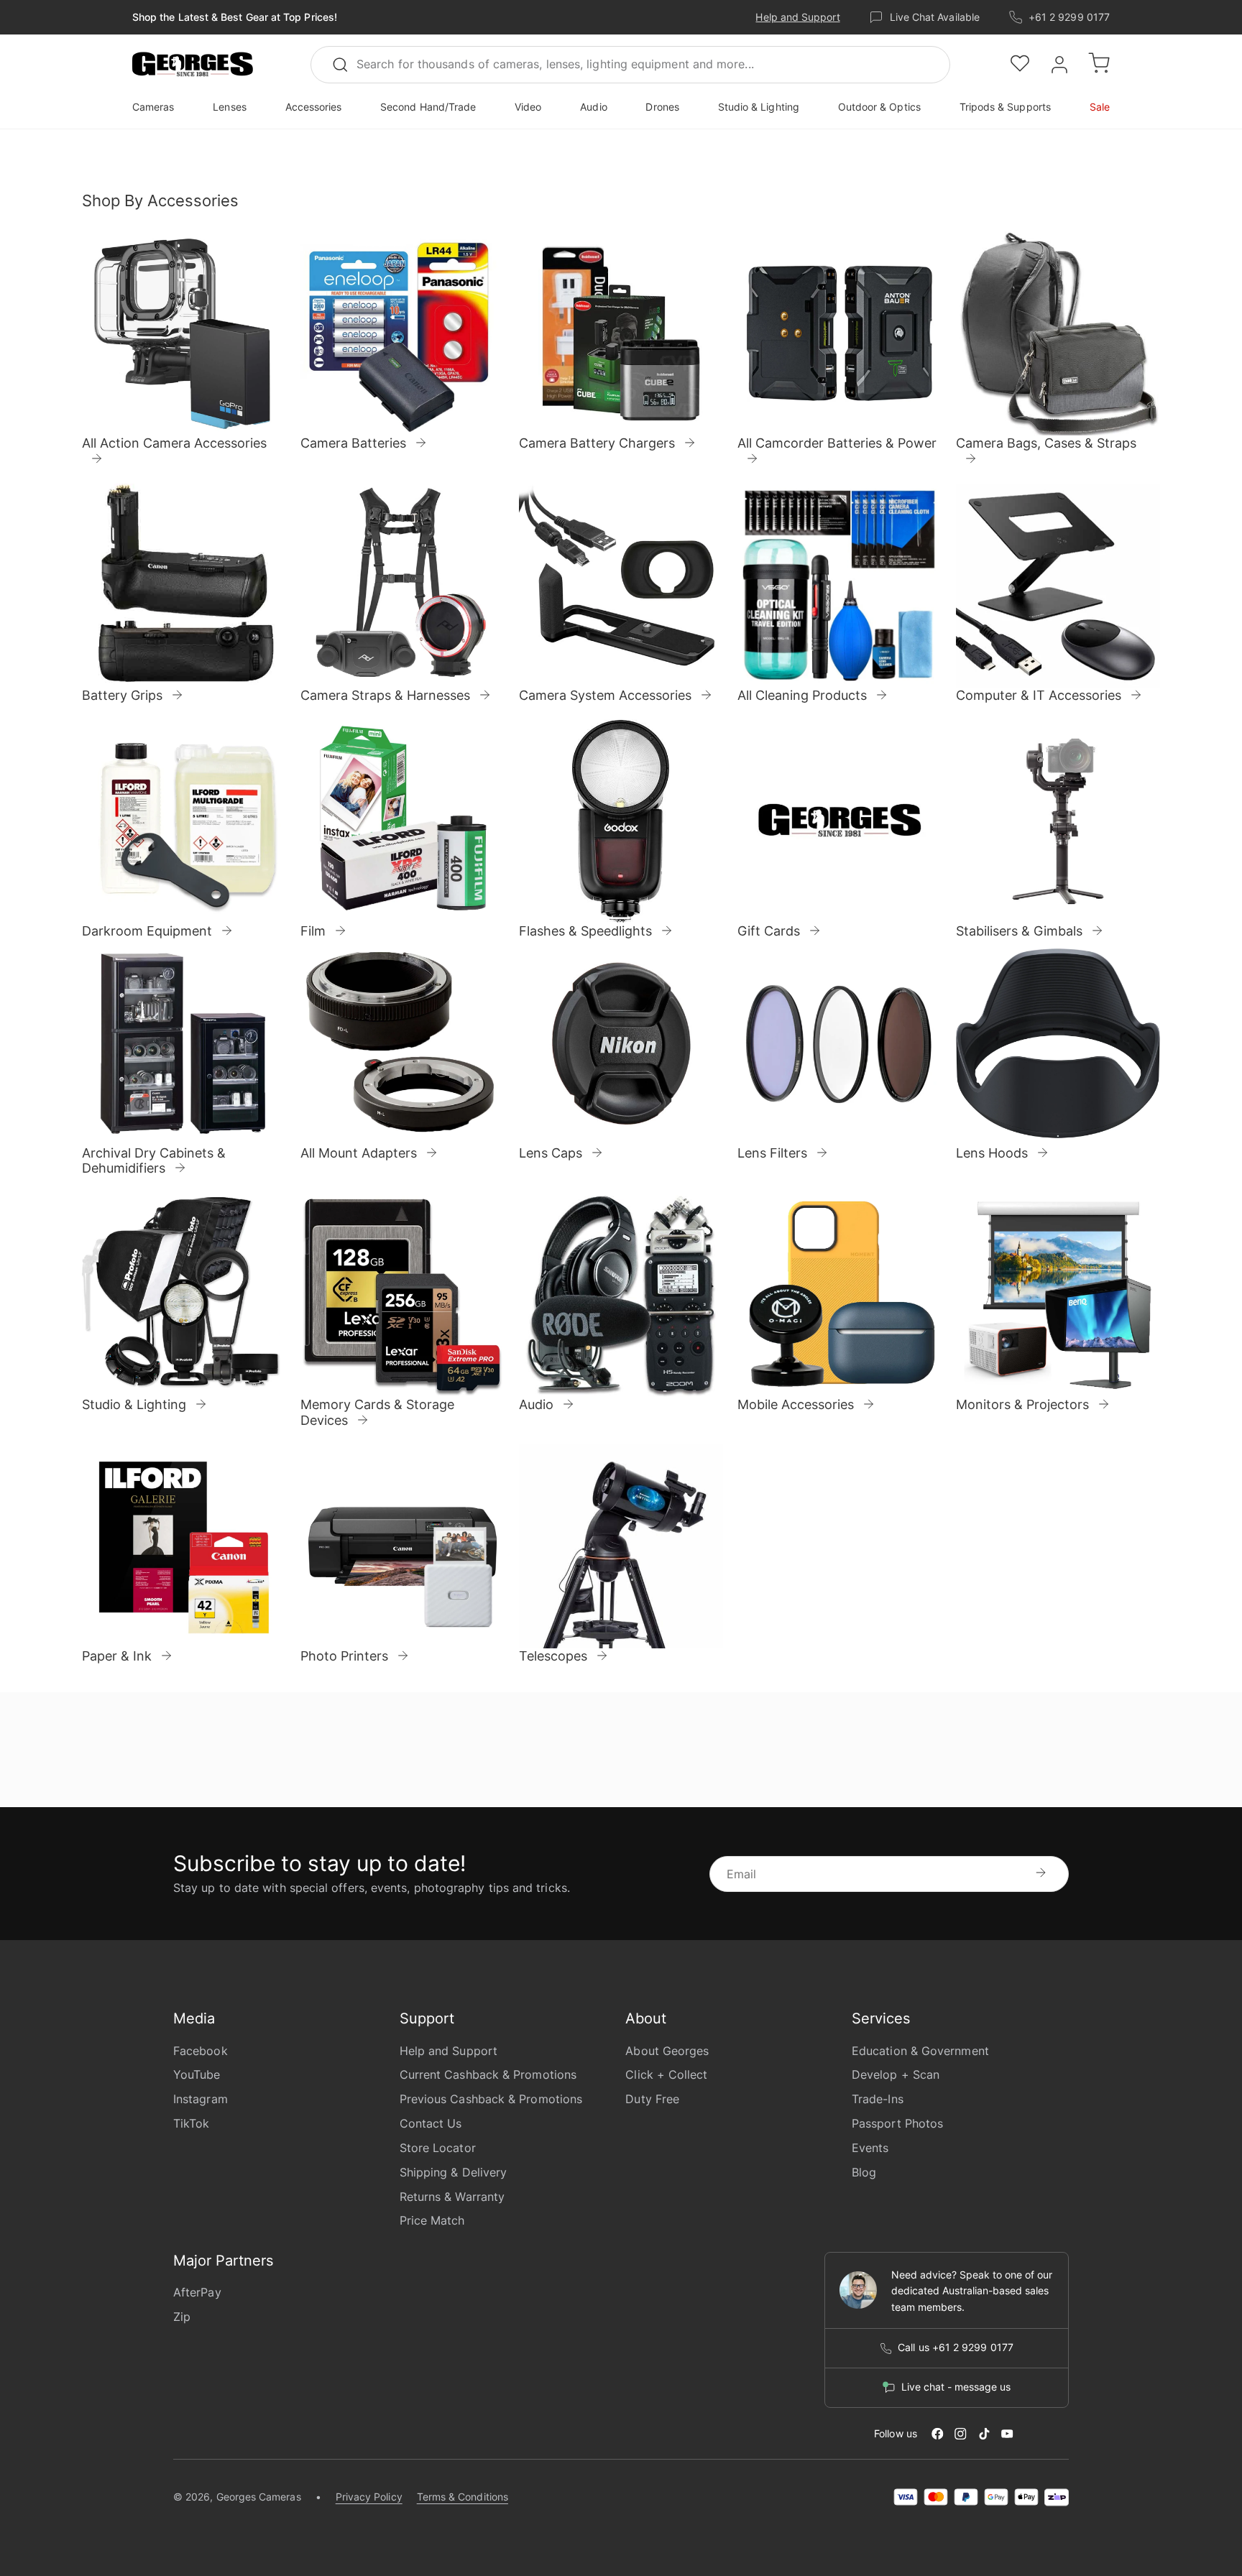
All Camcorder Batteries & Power (837, 443)
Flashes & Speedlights (585, 931)
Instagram (201, 2099)
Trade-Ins (878, 2099)
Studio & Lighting (134, 1404)
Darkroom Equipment (147, 931)
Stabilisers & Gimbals (1019, 931)
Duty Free (652, 2099)
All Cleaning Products (802, 695)
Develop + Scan (896, 2074)
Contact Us (431, 2123)
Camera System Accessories (605, 695)
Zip (182, 2317)
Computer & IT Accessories (1039, 695)
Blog (864, 2172)
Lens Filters (772, 1153)
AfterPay (197, 2292)
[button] (193, 65)
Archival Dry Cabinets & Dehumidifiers (154, 1161)
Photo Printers (344, 1656)
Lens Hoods (992, 1153)
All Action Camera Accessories (174, 443)
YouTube (197, 2074)
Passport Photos (897, 2123)
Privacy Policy (369, 2497)
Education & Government (920, 2051)
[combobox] (630, 65)
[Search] (346, 65)
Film (313, 931)
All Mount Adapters (359, 1153)
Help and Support (797, 17)
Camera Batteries (353, 444)
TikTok (191, 2123)
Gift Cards (769, 931)
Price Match (432, 2220)
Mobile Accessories (796, 1404)
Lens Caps (551, 1153)
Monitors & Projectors (1022, 1404)
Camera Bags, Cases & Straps (1046, 443)
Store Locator (438, 2148)
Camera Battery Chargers (597, 444)
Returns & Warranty (452, 2197)
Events (870, 2148)
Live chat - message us (956, 2387)
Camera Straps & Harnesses (385, 695)
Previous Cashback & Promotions (491, 2099)
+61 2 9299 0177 (1069, 17)
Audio (536, 1404)
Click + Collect (666, 2074)
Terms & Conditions (463, 2497)
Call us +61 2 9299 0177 (956, 2348)
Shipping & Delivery (454, 2172)
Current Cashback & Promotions (488, 2074)
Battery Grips (122, 695)
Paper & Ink (117, 1656)
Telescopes (553, 1656)
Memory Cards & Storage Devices (377, 1412)
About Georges (667, 2051)
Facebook (201, 2051)
